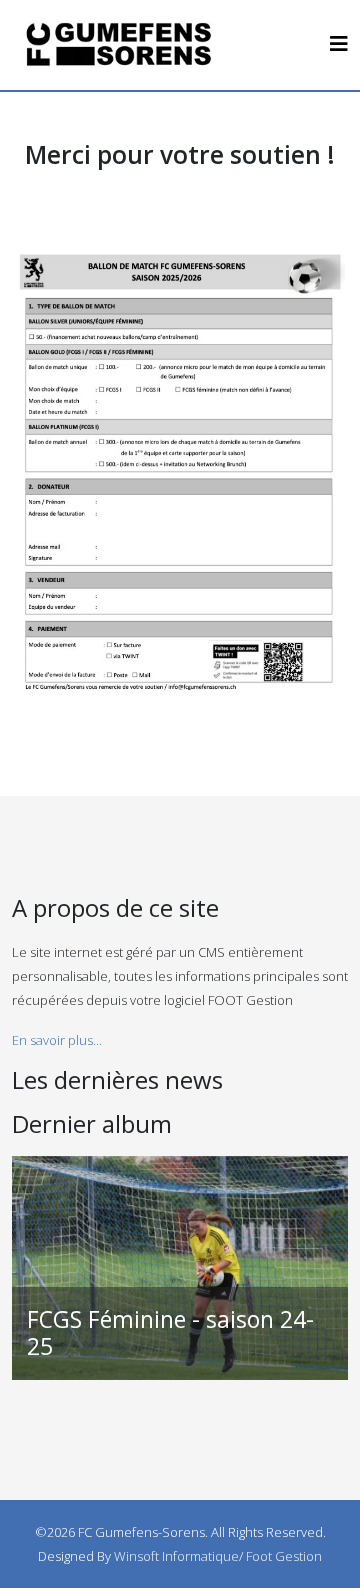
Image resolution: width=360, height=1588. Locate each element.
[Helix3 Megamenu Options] (339, 43)
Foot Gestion (284, 1556)
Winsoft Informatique (176, 1556)
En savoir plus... (57, 1040)
